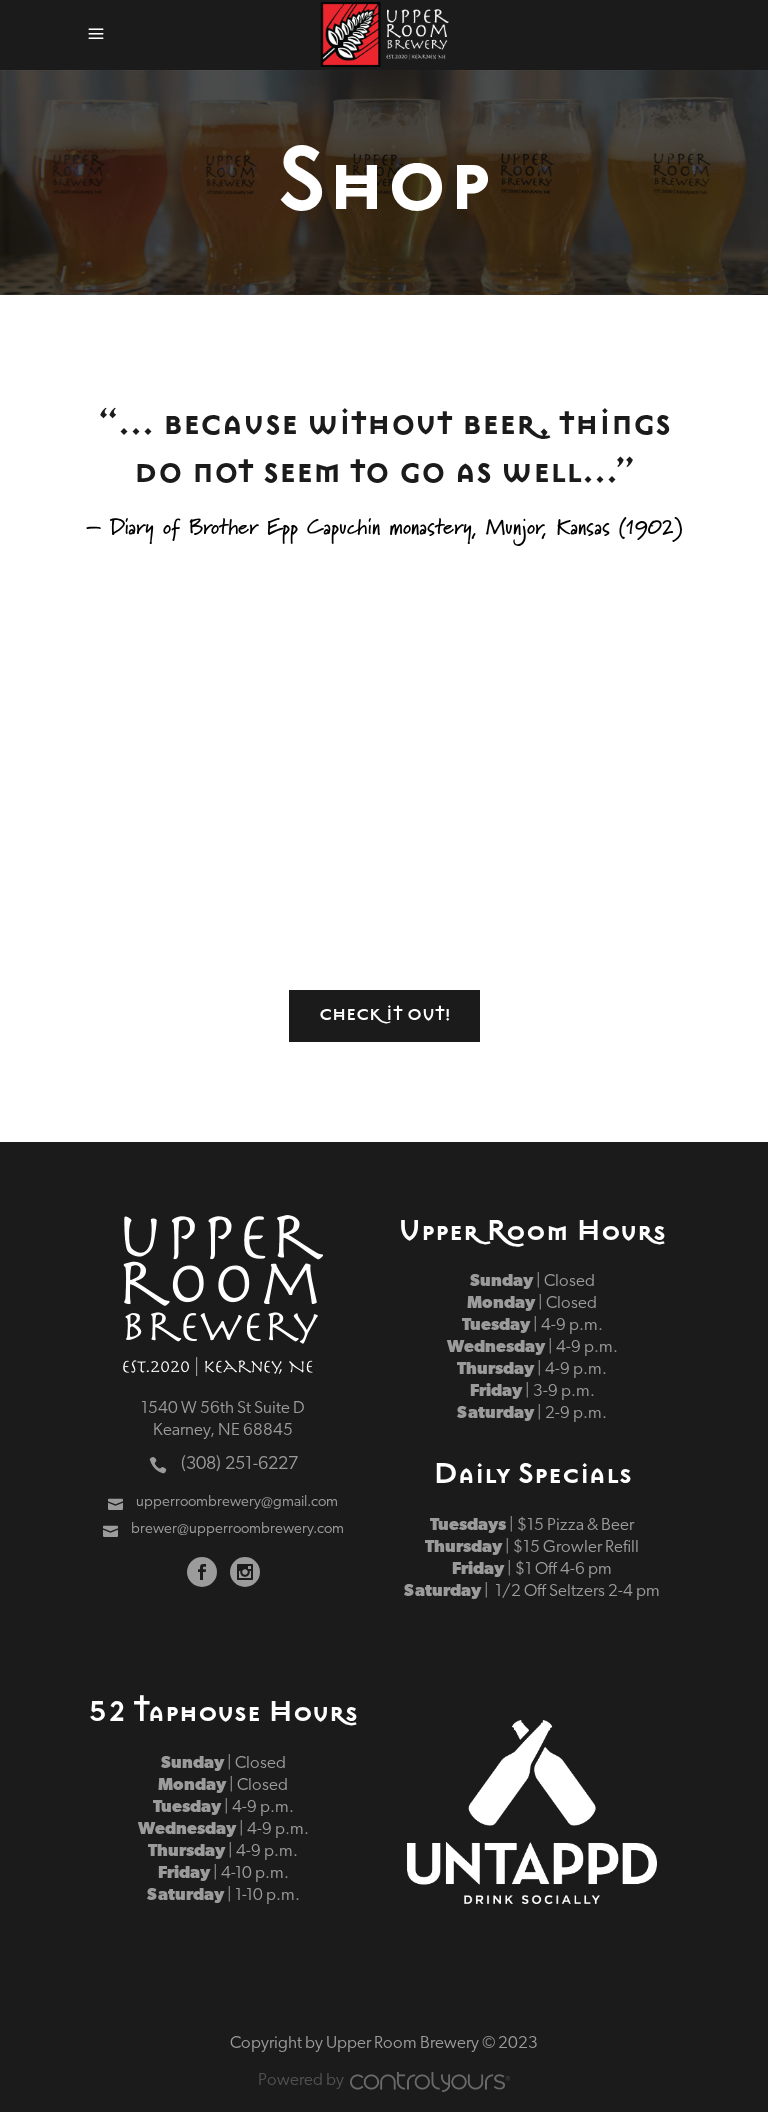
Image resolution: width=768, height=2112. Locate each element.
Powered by (301, 2080)
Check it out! (384, 1015)
